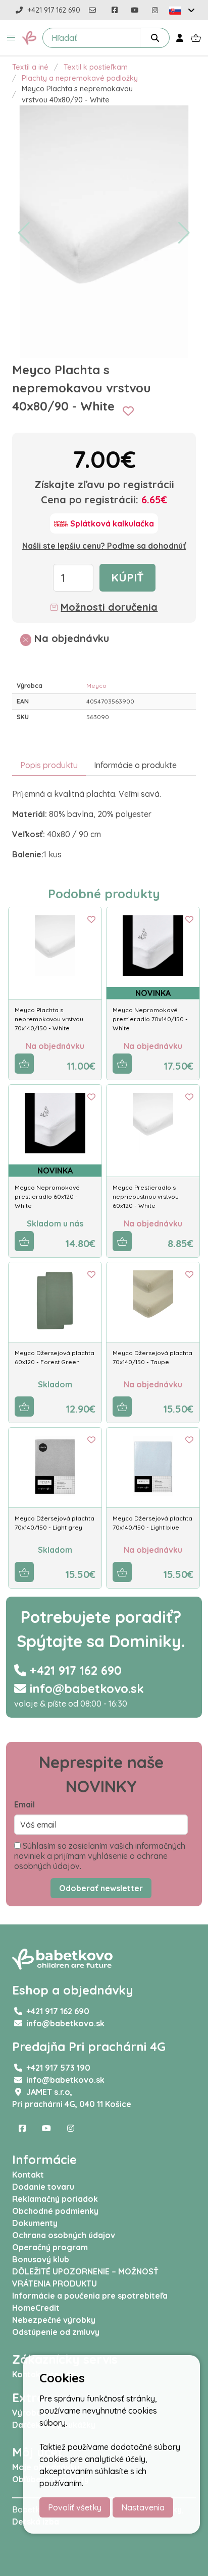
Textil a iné (30, 67)
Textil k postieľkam (96, 67)
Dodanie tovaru (43, 2187)
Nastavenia (143, 2507)
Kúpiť (127, 577)
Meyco (96, 686)
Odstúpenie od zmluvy (56, 2332)
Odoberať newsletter (101, 1888)
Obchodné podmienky (55, 2211)
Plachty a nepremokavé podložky (80, 78)
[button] (11, 38)
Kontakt (28, 2175)
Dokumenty (35, 2223)
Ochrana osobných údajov (64, 2235)
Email (24, 1804)
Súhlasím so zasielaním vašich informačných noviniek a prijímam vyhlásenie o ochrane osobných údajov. (100, 1856)
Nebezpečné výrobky (54, 2320)
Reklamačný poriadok (55, 2199)
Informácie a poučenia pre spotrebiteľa (90, 2296)
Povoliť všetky (75, 2507)
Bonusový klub (41, 2259)
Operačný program (50, 2247)
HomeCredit (36, 2308)
